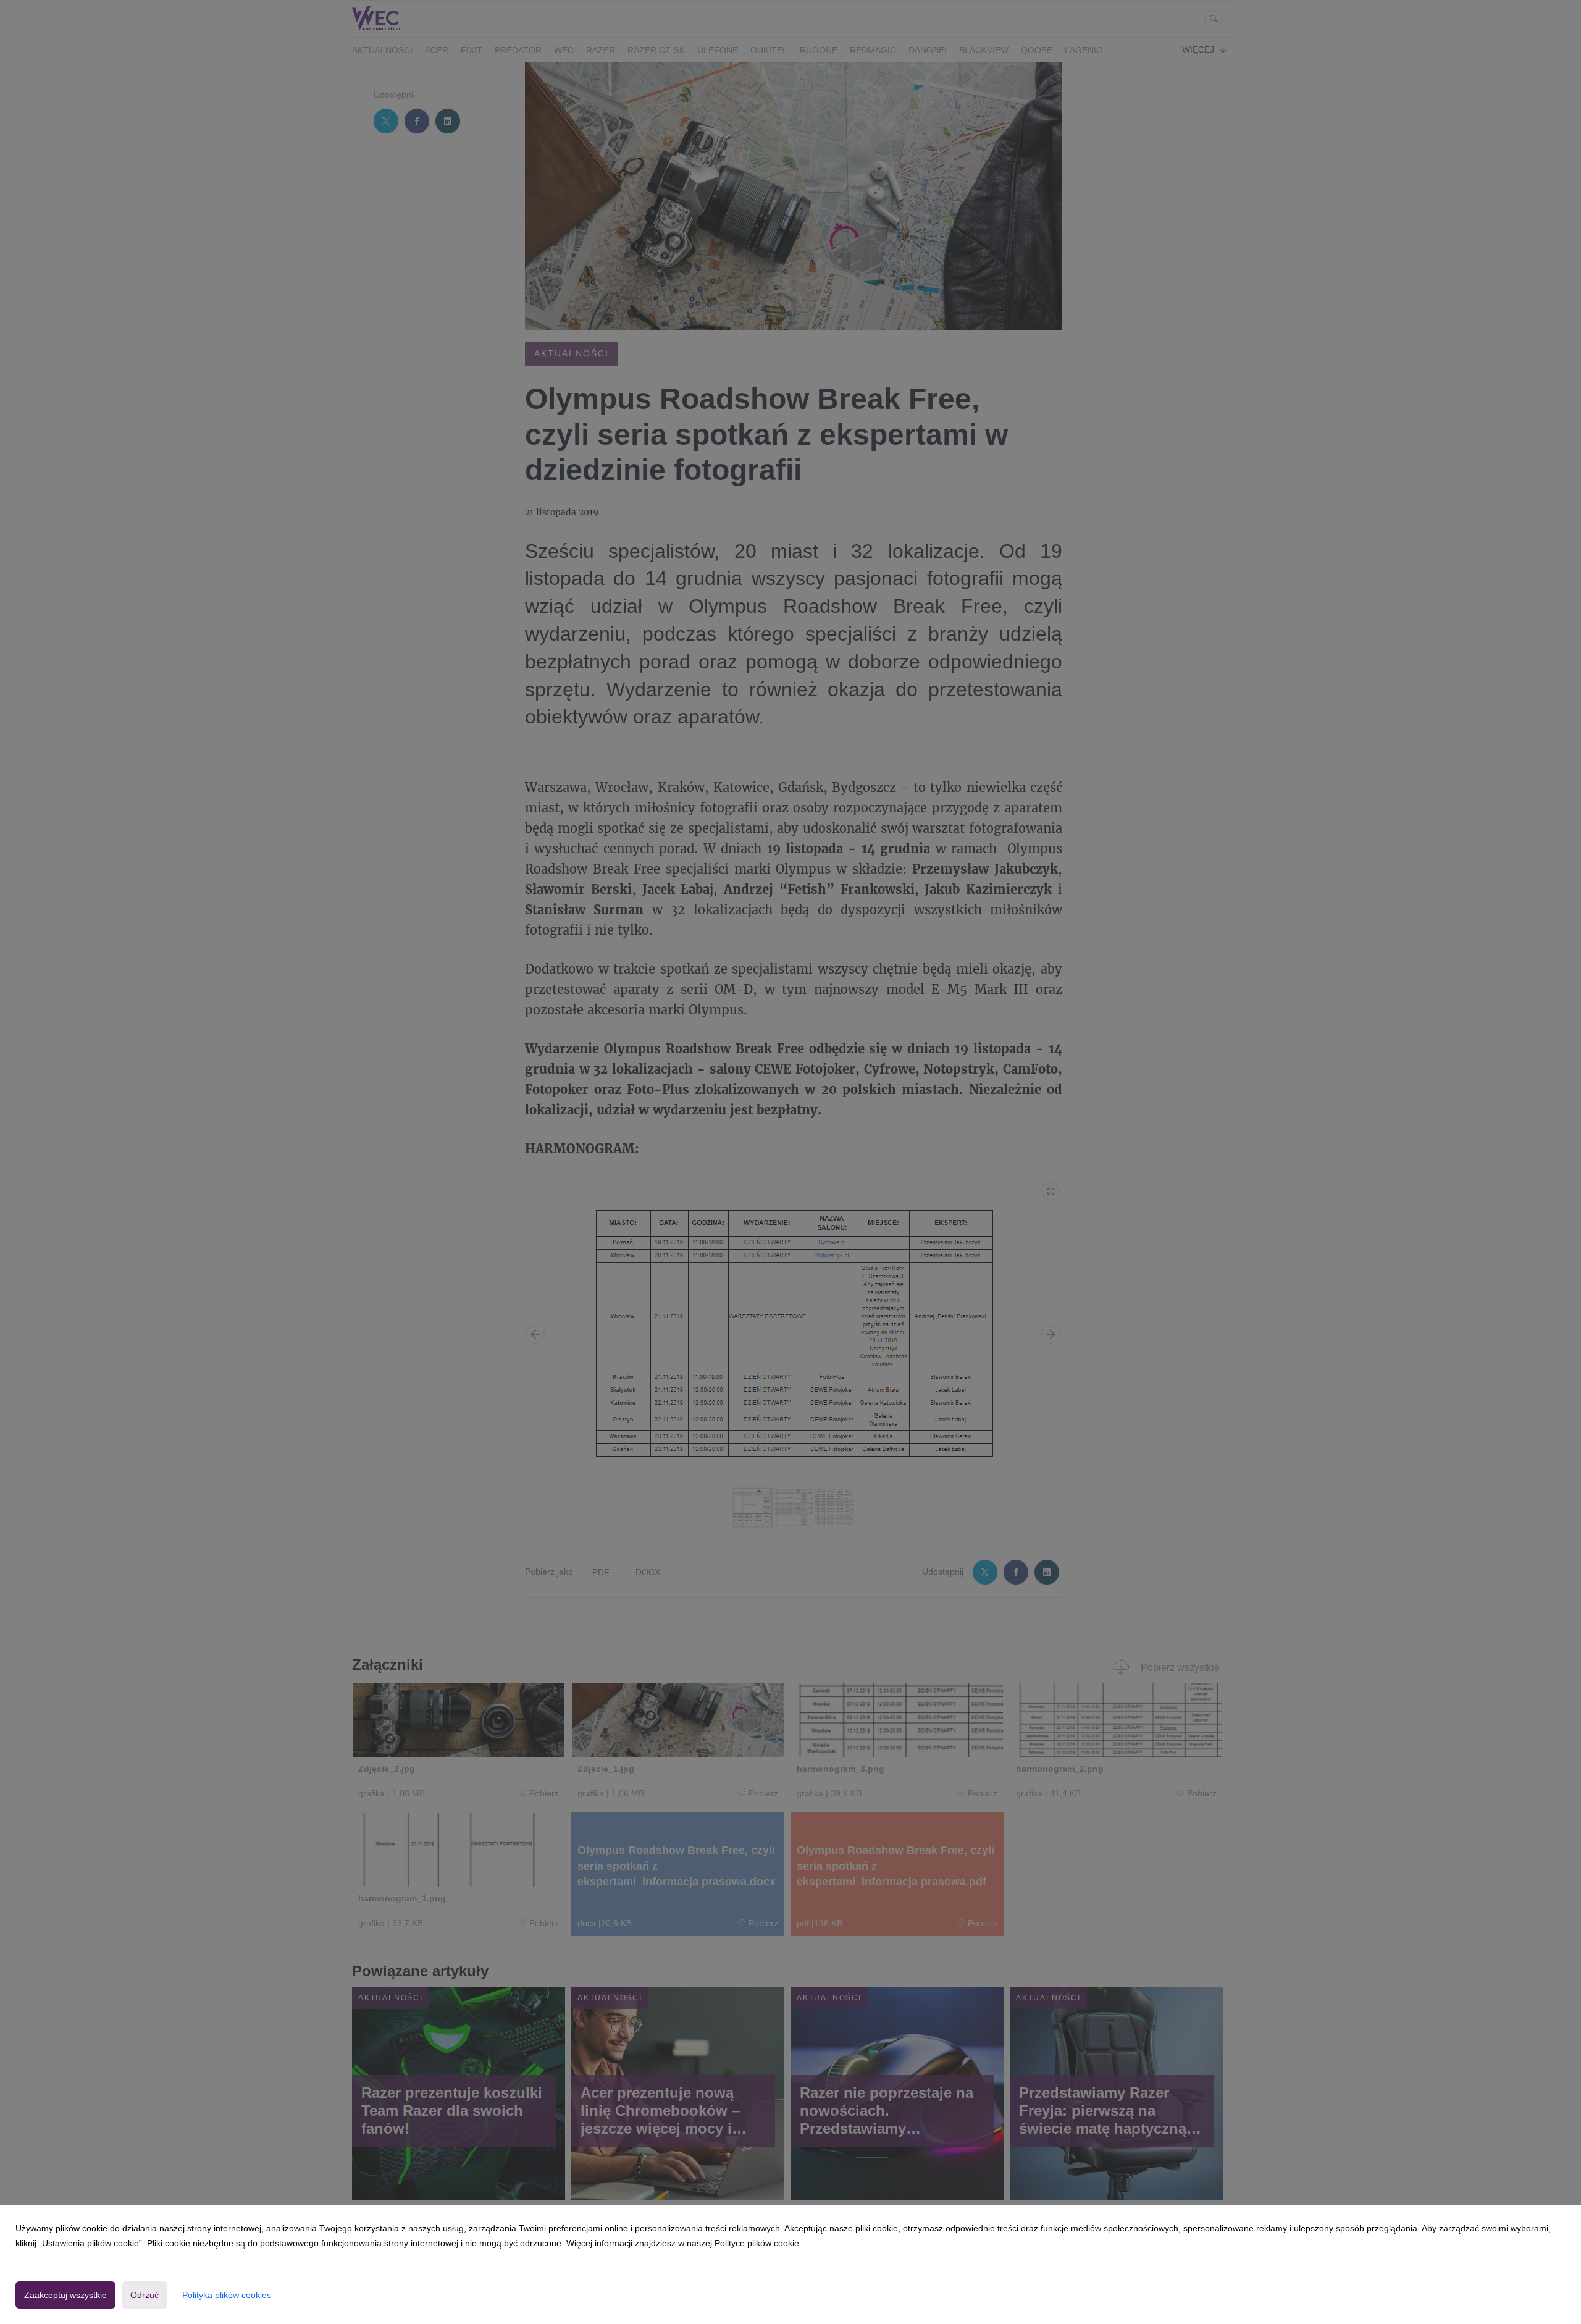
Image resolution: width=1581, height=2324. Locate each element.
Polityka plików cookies (227, 2295)
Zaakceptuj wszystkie (65, 2295)
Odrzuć (145, 2295)
